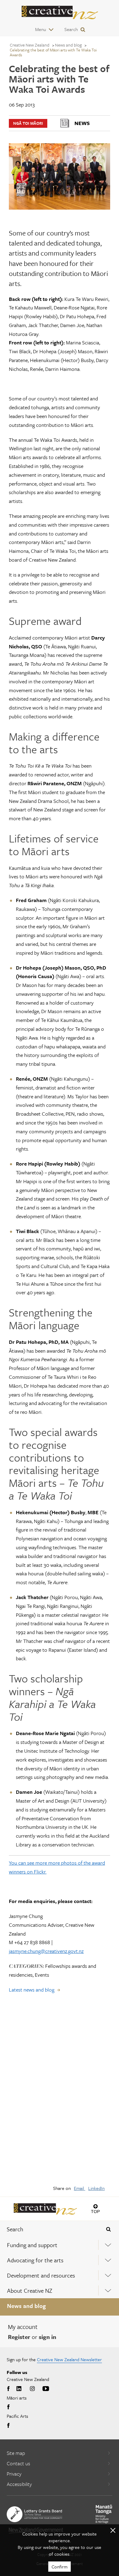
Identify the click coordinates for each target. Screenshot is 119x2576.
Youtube (46, 2389)
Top (95, 2211)
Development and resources (41, 2275)
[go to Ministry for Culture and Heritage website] (104, 2514)
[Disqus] (60, 2093)
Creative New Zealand (30, 45)
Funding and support (32, 2245)
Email (79, 2188)
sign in (47, 2337)
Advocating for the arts (35, 2260)
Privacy (14, 2474)
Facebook (9, 2389)
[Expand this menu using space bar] (108, 2245)
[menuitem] (60, 2245)
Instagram (32, 2389)
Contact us (18, 2463)
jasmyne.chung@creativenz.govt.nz (46, 1951)
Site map (16, 2453)
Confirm (60, 2567)
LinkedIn (96, 2188)
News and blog (26, 2306)
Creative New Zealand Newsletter (69, 2359)
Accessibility (19, 2484)
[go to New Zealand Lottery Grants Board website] (34, 2514)
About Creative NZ (30, 2290)
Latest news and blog (32, 1990)
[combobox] (50, 2229)
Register (19, 2337)
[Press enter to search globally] (109, 2229)
